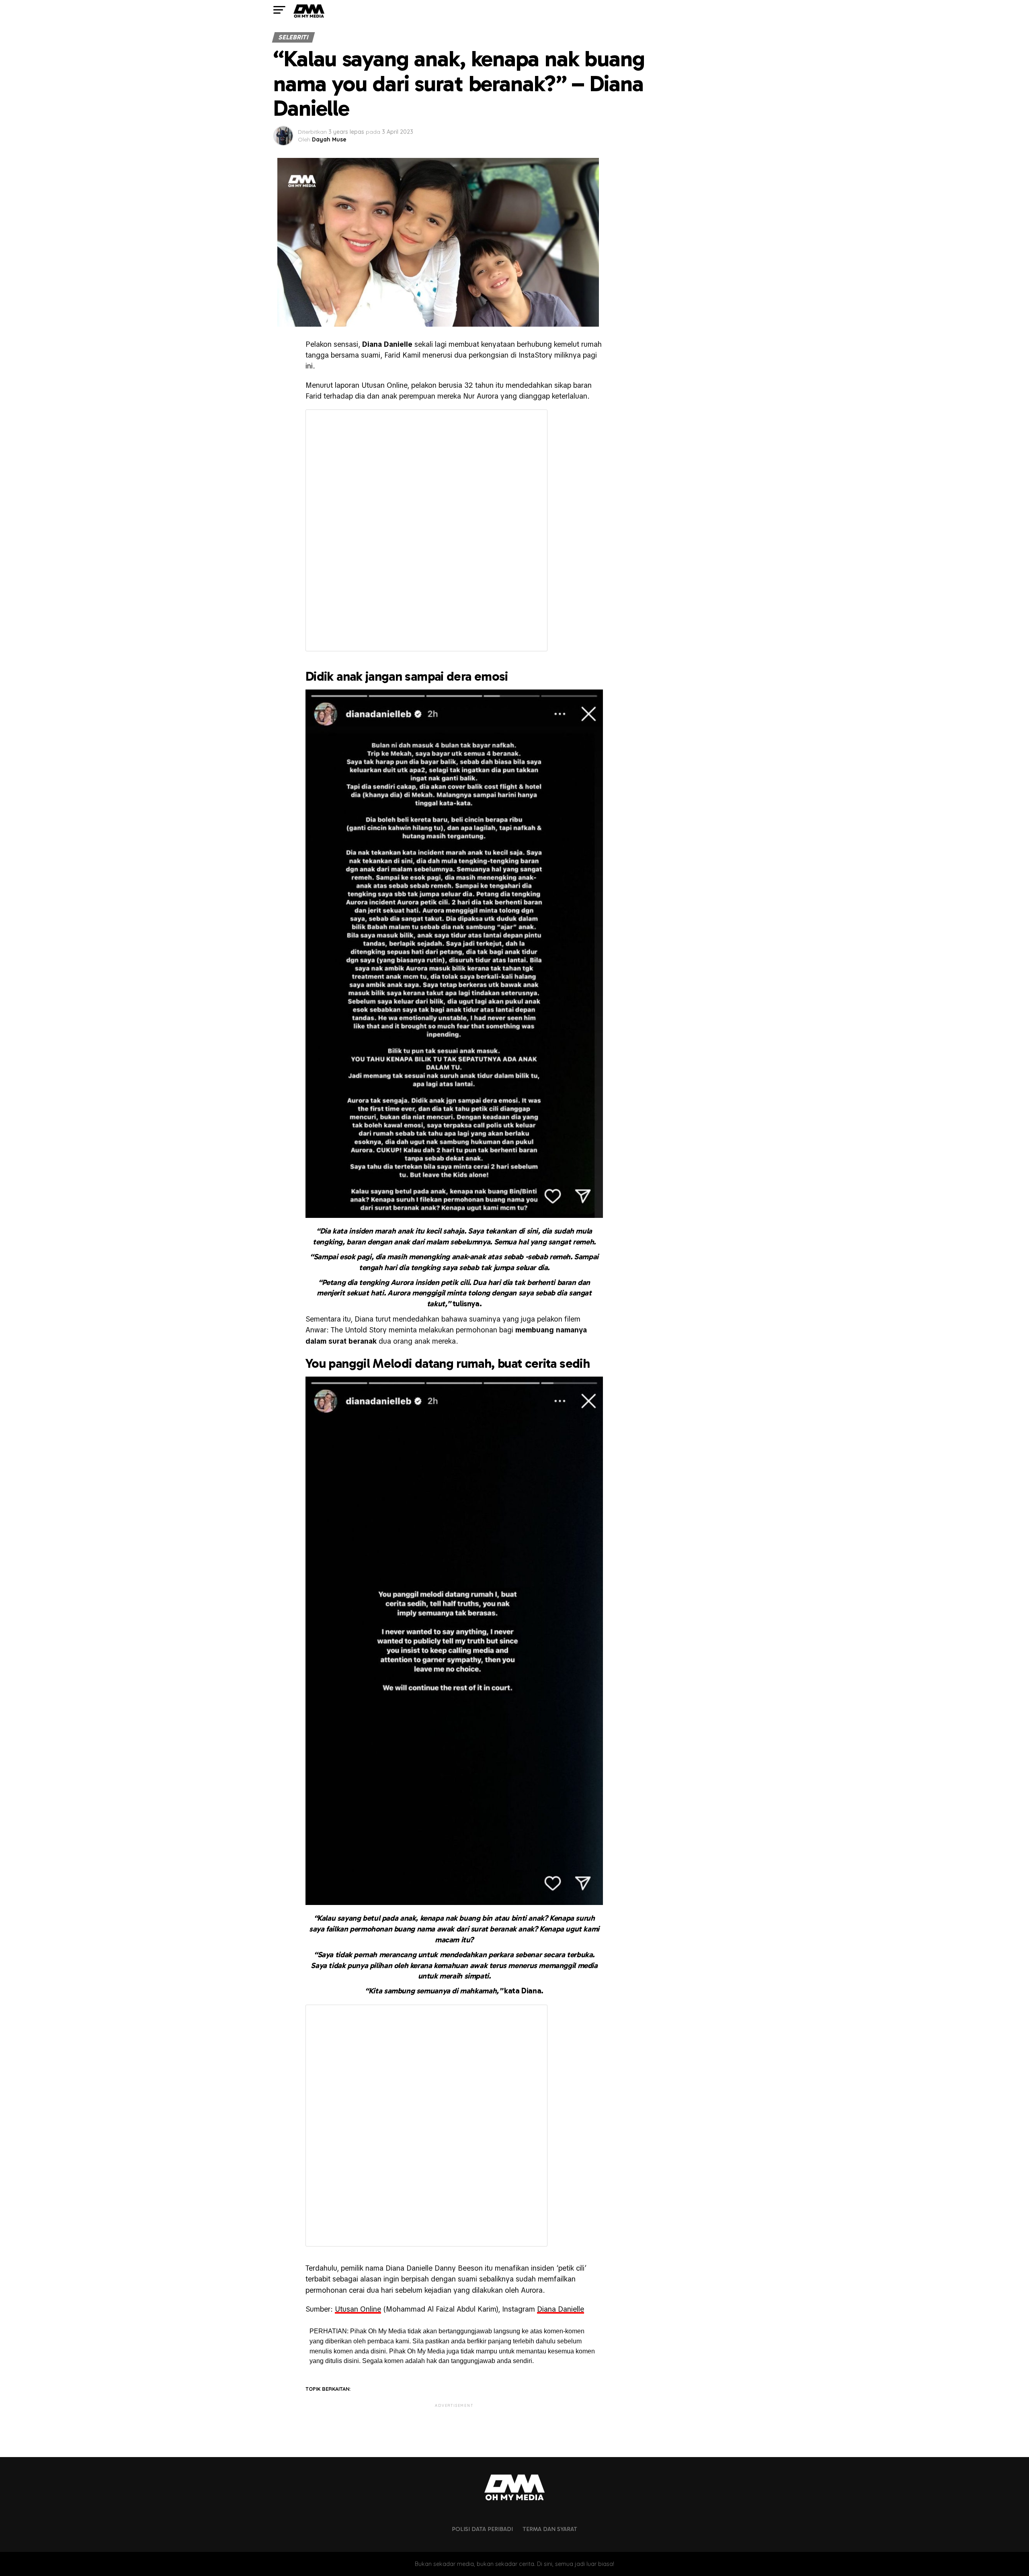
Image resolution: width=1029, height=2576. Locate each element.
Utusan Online (358, 2309)
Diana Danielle (561, 2309)
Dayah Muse (329, 139)
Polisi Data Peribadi (482, 2529)
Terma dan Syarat (550, 2529)
